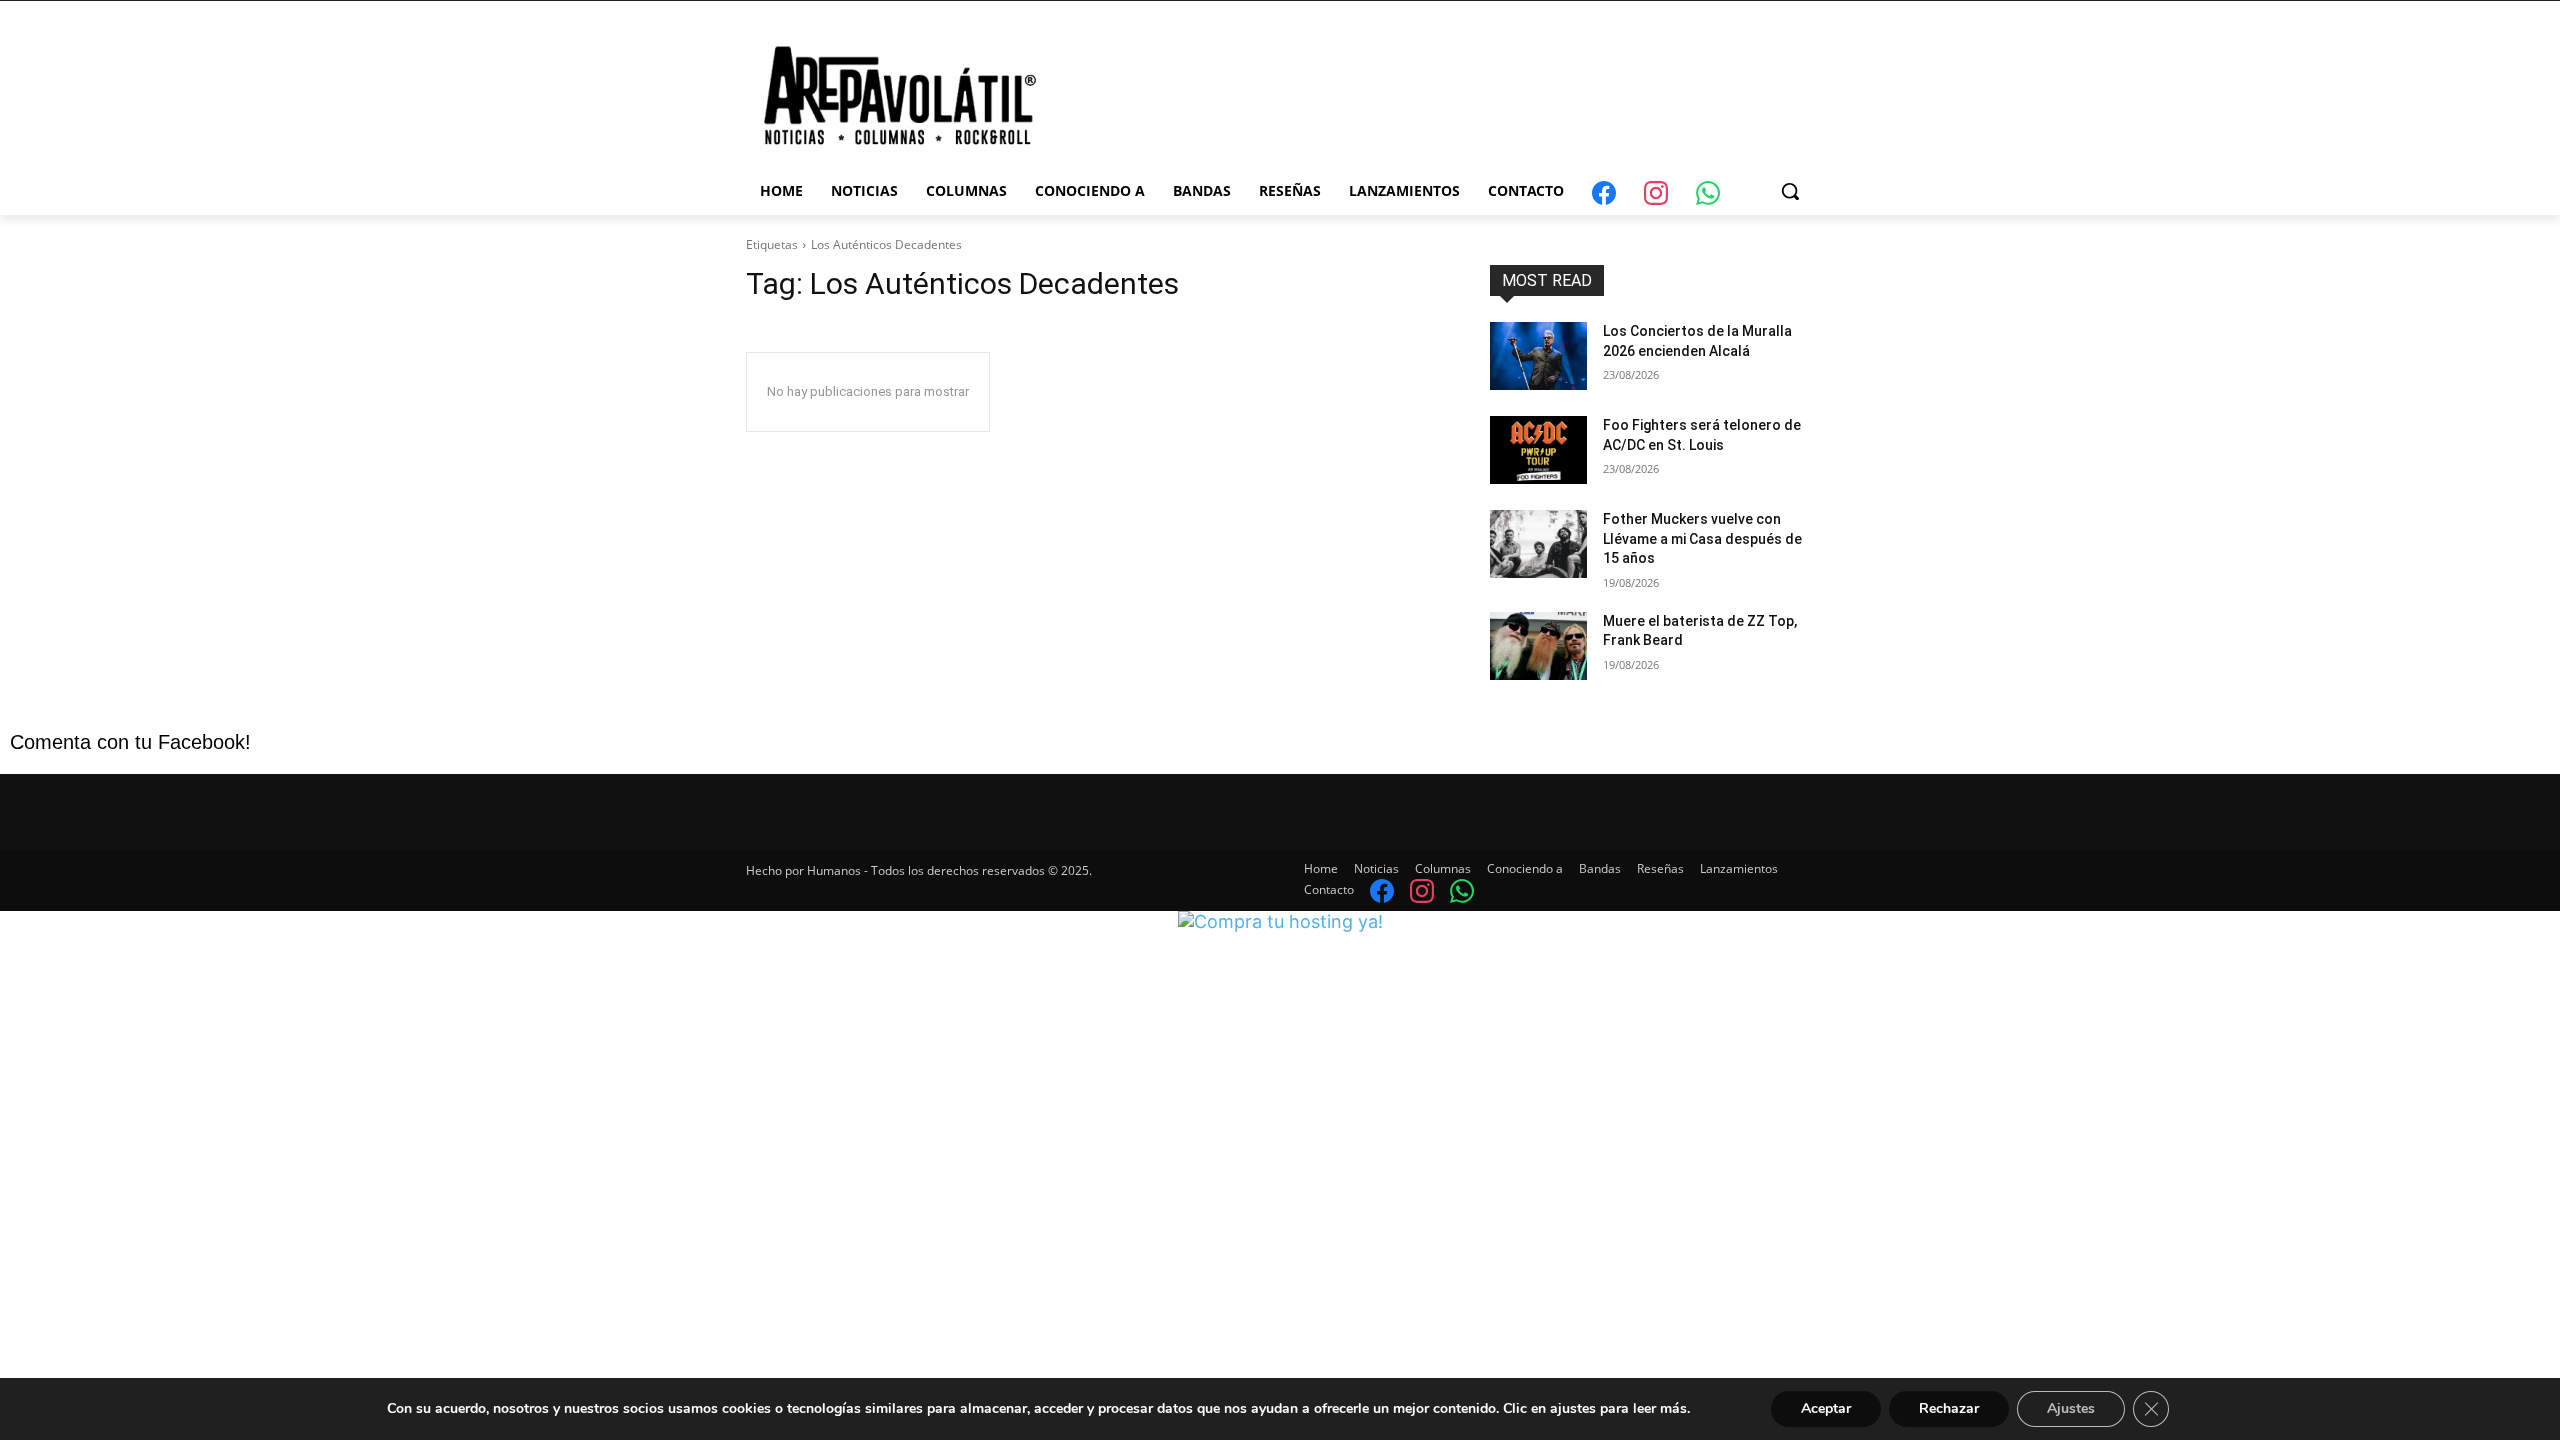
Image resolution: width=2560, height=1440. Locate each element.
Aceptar (1826, 1408)
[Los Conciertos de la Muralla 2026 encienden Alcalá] (1538, 356)
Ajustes (2071, 1408)
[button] (1790, 191)
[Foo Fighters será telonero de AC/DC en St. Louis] (1538, 450)
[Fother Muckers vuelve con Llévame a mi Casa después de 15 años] (1538, 544)
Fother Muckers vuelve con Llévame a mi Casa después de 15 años (1702, 538)
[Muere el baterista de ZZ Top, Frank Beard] (1538, 646)
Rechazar (1949, 1408)
